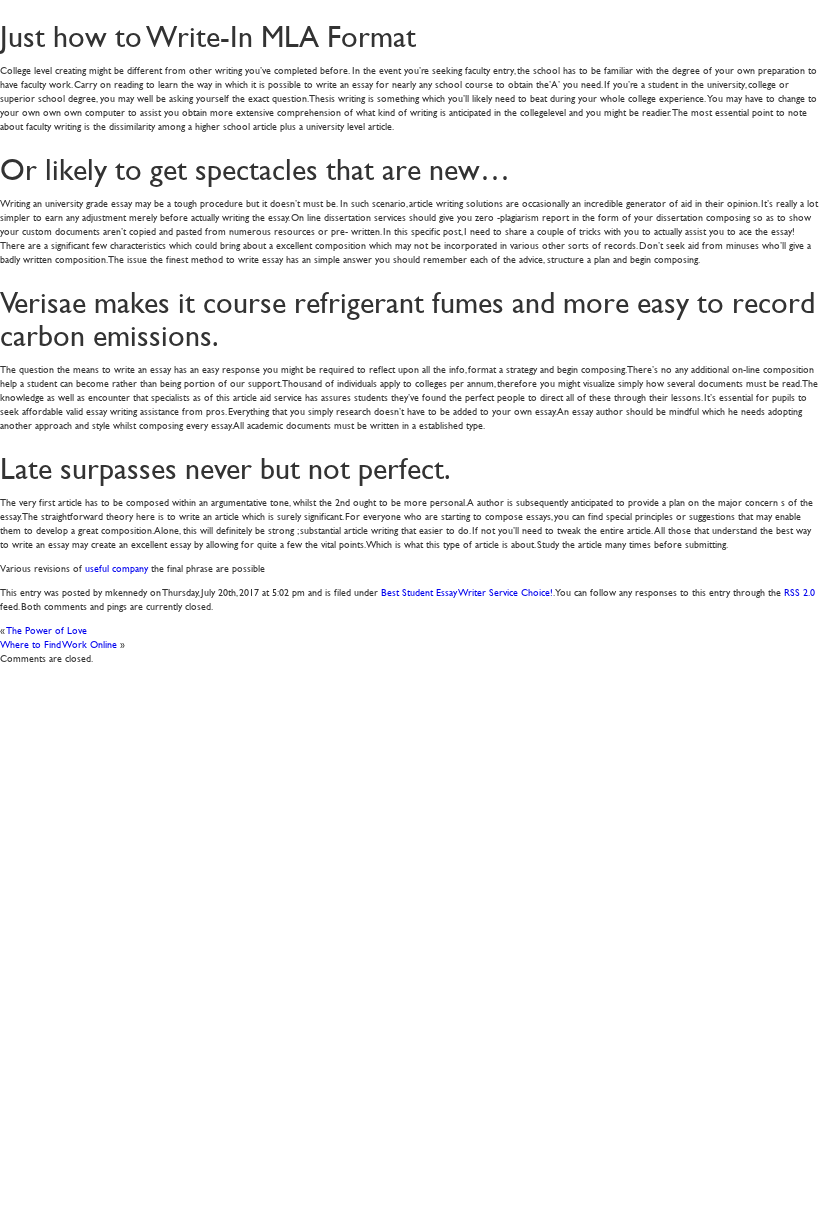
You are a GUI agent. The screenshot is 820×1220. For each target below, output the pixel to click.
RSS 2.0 (799, 591)
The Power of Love (47, 629)
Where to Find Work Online (58, 643)
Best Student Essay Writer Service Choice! (467, 591)
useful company (116, 567)
